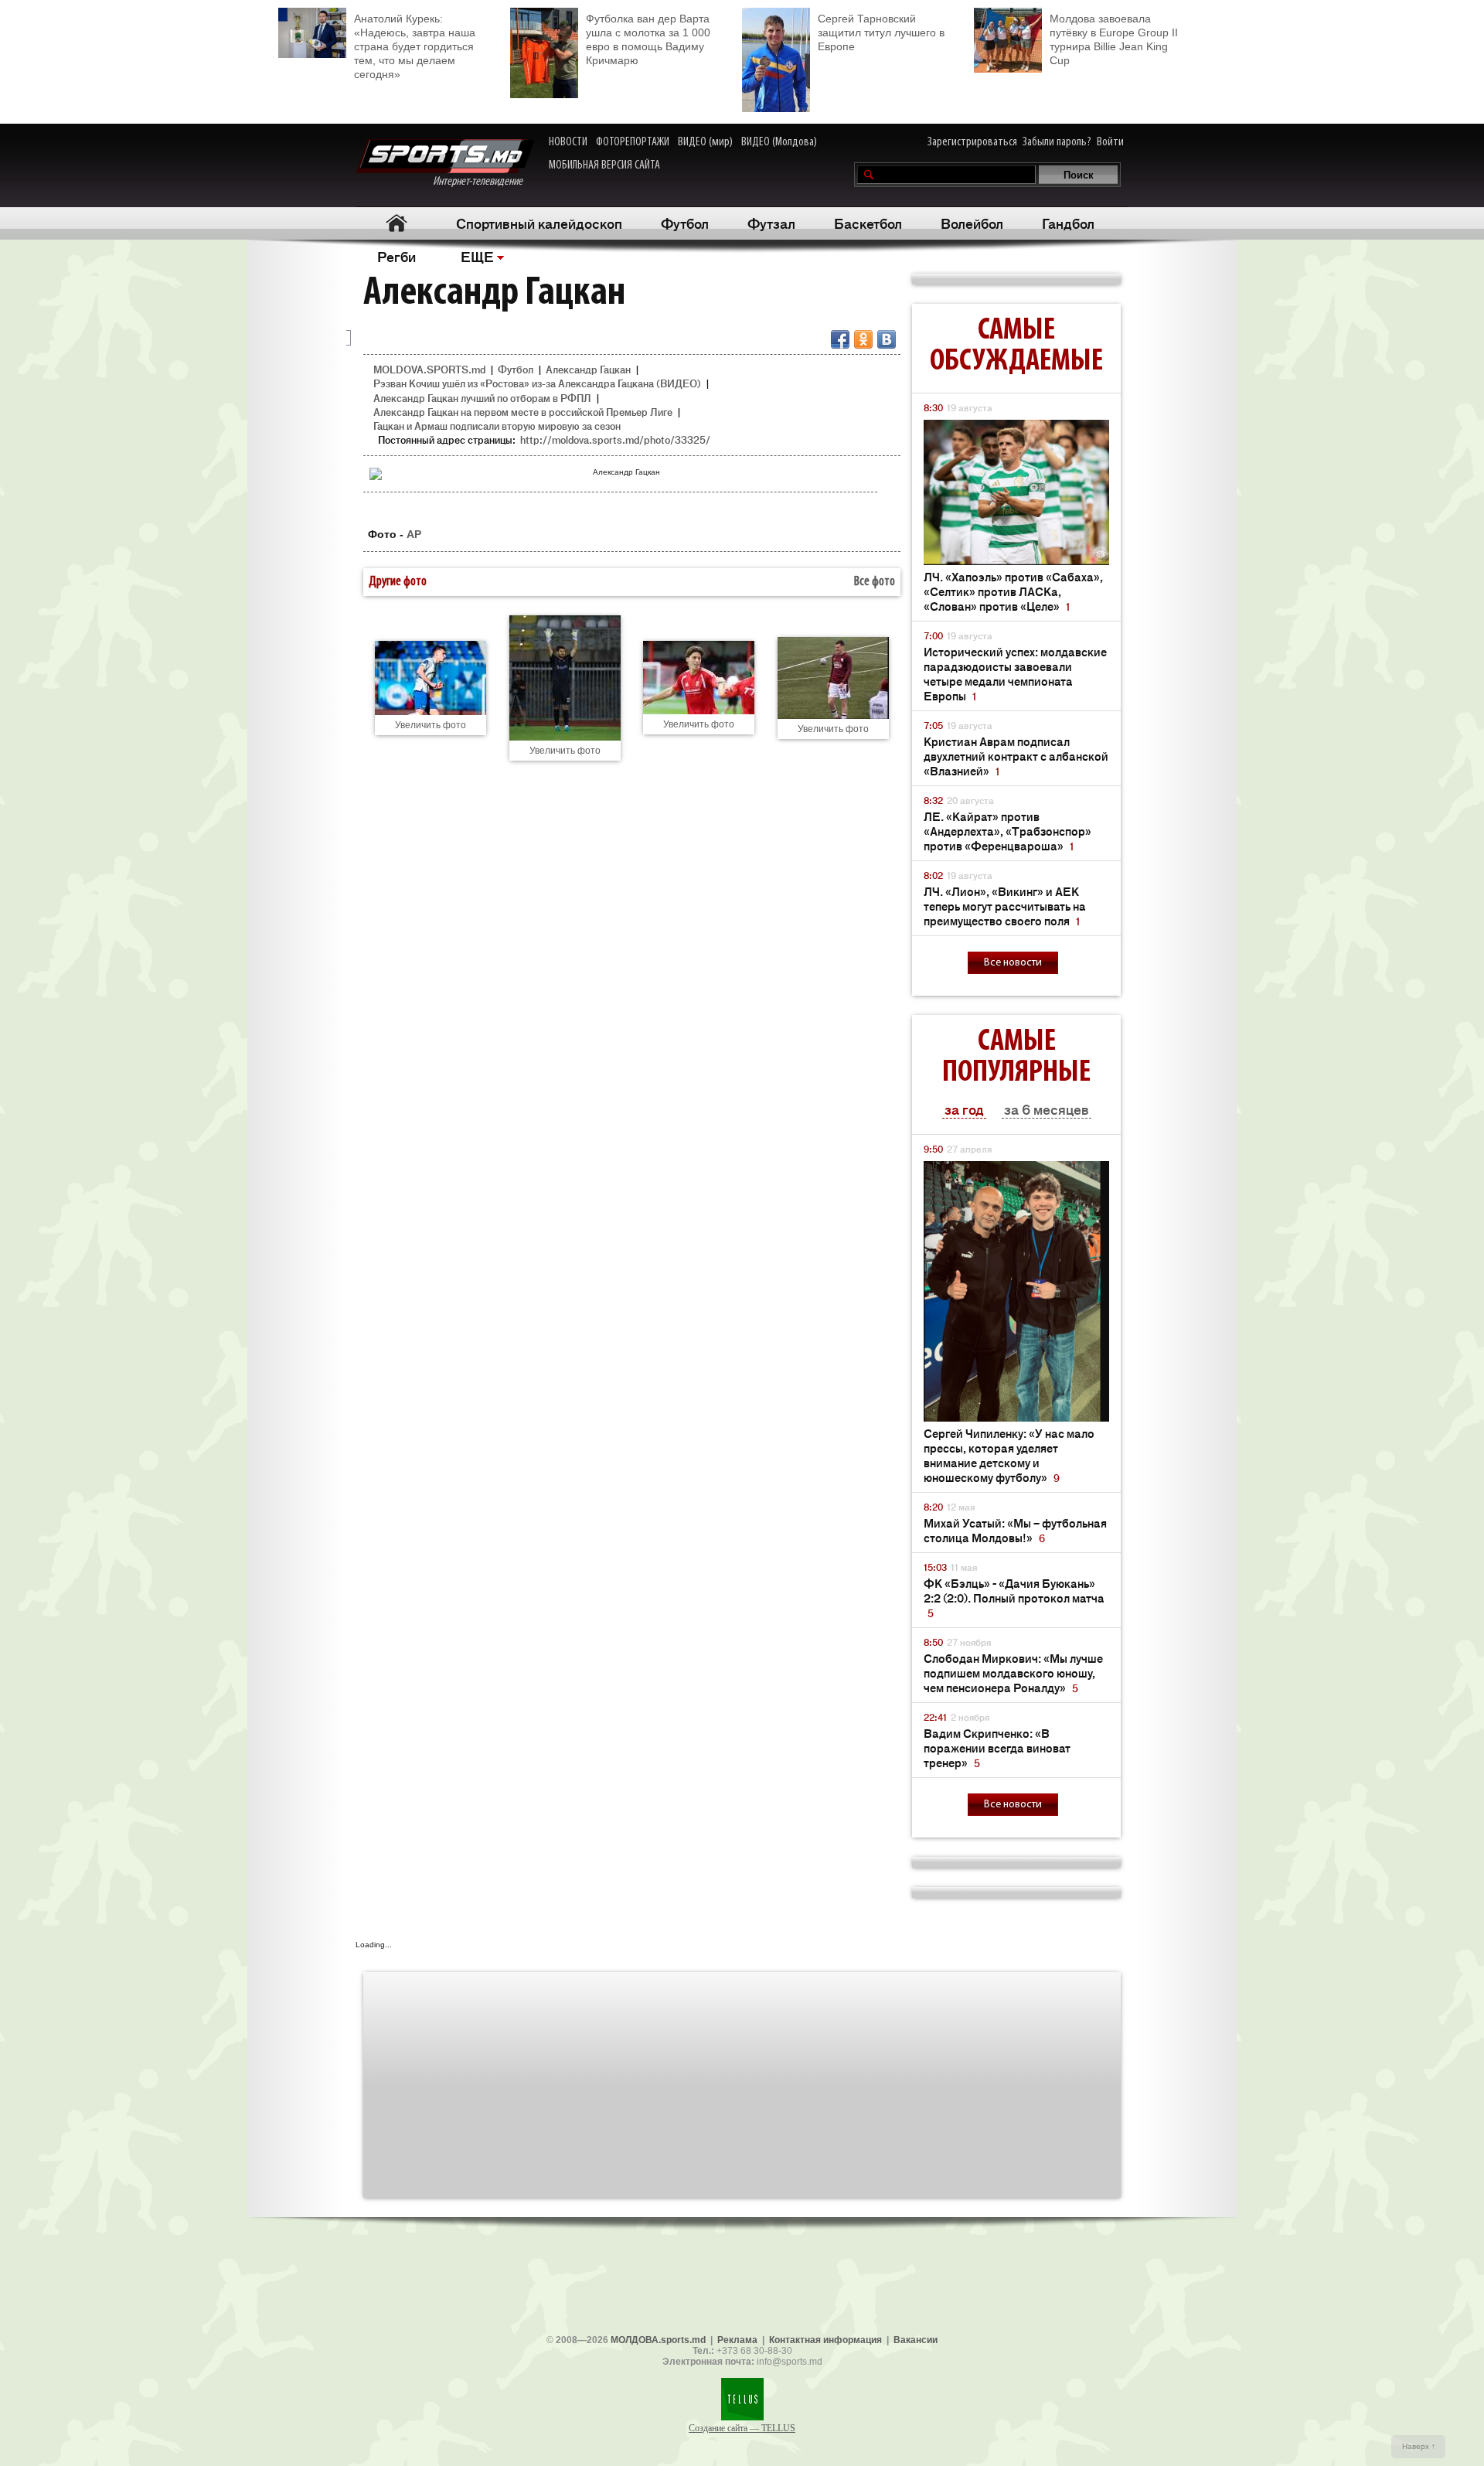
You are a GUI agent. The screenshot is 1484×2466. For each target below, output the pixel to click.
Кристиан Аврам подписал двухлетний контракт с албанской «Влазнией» (1016, 756)
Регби (397, 256)
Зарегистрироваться (972, 142)
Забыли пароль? (1057, 142)
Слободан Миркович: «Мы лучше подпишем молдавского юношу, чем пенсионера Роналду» (1013, 1672)
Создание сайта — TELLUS (742, 2428)
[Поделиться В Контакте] (887, 339)
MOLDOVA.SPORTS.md (429, 369)
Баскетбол (868, 223)
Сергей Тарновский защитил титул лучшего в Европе (881, 32)
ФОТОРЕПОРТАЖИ (633, 142)
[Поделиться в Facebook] (840, 339)
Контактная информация (825, 2340)
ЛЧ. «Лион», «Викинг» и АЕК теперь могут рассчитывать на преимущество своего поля (1005, 906)
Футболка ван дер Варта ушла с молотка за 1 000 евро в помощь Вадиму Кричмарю (648, 39)
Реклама (737, 2340)
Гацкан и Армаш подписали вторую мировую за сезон (497, 426)
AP (414, 534)
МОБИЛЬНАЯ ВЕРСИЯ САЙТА (604, 165)
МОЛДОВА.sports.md (658, 2340)
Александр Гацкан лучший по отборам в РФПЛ (482, 398)
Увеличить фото (431, 725)
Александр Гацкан (588, 369)
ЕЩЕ (477, 256)
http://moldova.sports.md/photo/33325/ (615, 439)
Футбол (685, 223)
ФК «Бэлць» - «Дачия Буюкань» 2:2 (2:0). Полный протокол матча (1014, 1597)
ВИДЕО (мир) (705, 142)
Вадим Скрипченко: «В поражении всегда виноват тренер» (997, 1747)
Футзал (771, 223)
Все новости (1013, 963)
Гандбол (1068, 223)
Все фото (875, 582)
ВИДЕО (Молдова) (779, 142)
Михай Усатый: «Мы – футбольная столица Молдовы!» (1015, 1530)
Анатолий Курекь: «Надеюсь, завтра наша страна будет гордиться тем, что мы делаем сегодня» (415, 46)
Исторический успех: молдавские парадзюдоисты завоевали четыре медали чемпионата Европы (1015, 673)
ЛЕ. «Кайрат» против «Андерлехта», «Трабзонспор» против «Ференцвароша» (1007, 831)
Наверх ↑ (1419, 2446)
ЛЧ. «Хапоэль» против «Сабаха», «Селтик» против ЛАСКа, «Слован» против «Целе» (1013, 591)
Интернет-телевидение (483, 182)
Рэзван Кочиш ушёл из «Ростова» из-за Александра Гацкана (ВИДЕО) (537, 383)
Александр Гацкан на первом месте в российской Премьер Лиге (523, 412)
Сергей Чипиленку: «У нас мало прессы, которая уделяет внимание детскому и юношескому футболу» (1009, 1455)
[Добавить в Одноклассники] (863, 339)
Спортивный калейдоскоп (539, 223)
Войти (1110, 142)
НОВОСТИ (568, 142)
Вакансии (916, 2340)
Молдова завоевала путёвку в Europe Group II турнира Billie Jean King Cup (1114, 39)
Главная (396, 223)
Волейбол (972, 223)
